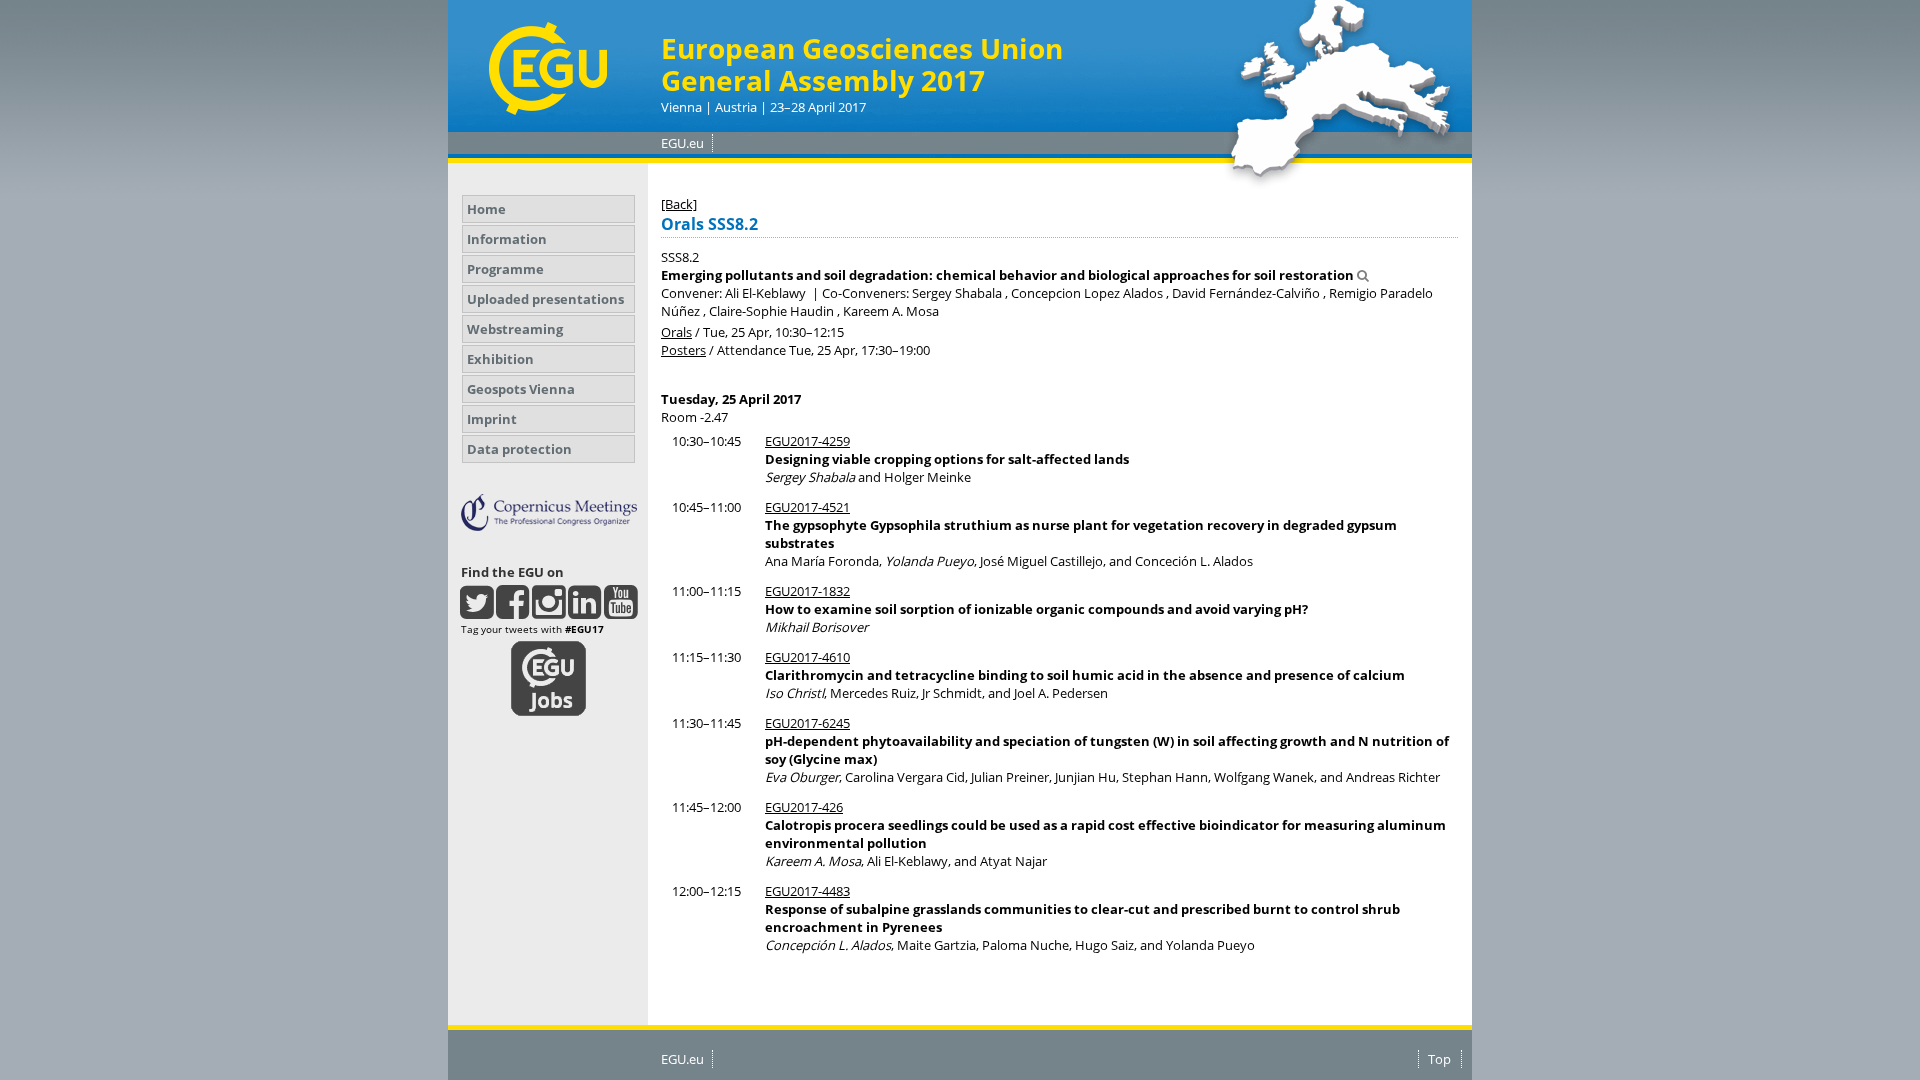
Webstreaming (515, 329)
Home (486, 209)
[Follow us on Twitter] (476, 611)
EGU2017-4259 (807, 441)
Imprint (492, 419)
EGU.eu (682, 143)
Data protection (519, 449)
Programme (505, 269)
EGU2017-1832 (807, 591)
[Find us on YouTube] (620, 611)
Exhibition (500, 359)
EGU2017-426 (804, 807)
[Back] (679, 204)
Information (507, 239)
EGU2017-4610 (807, 657)
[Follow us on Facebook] (512, 611)
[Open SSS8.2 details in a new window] (1363, 275)
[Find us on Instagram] (548, 611)
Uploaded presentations (545, 299)
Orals (676, 332)
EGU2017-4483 (807, 891)
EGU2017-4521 (807, 507)
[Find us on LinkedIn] (584, 611)
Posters (683, 350)
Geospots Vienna (521, 389)
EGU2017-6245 (807, 723)
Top (1439, 1059)
